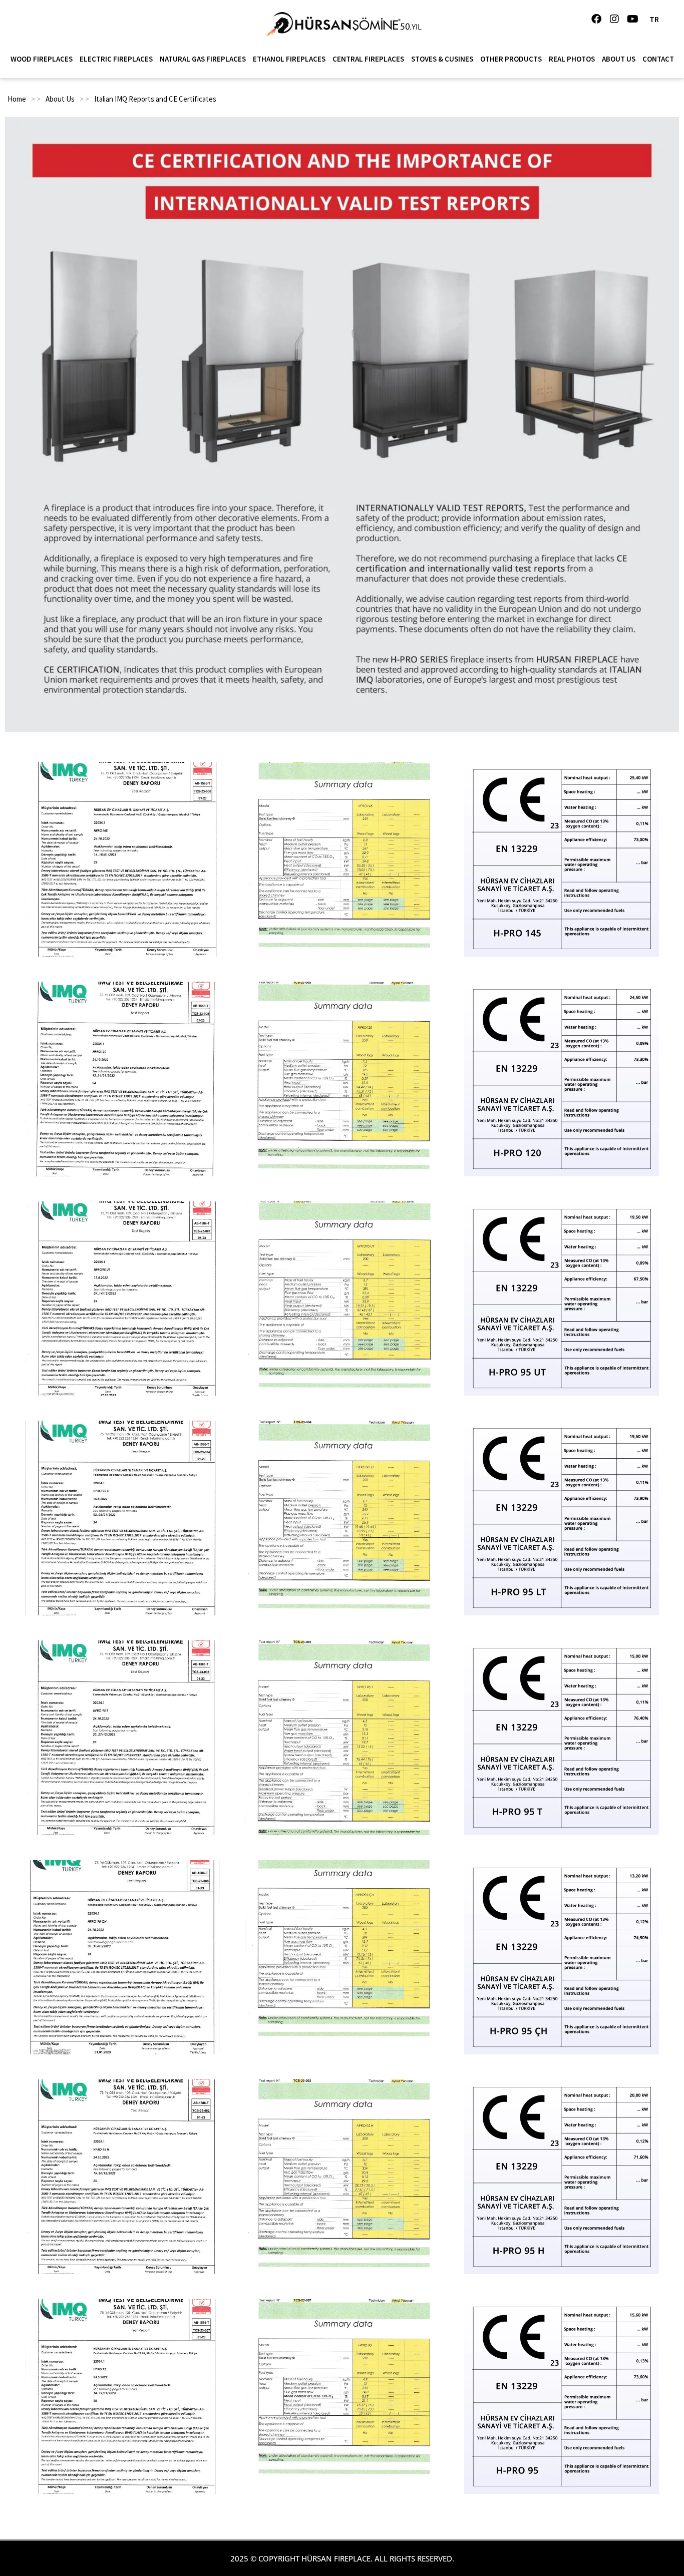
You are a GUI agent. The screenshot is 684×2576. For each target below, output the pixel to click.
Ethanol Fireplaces (289, 59)
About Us (619, 59)
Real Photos (572, 59)
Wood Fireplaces (42, 59)
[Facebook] (596, 19)
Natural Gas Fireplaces (203, 59)
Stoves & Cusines (442, 59)
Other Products (511, 59)
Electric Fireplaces (116, 59)
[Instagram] (614, 19)
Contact (658, 59)
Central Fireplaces (368, 59)
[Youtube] (632, 19)
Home (17, 99)
